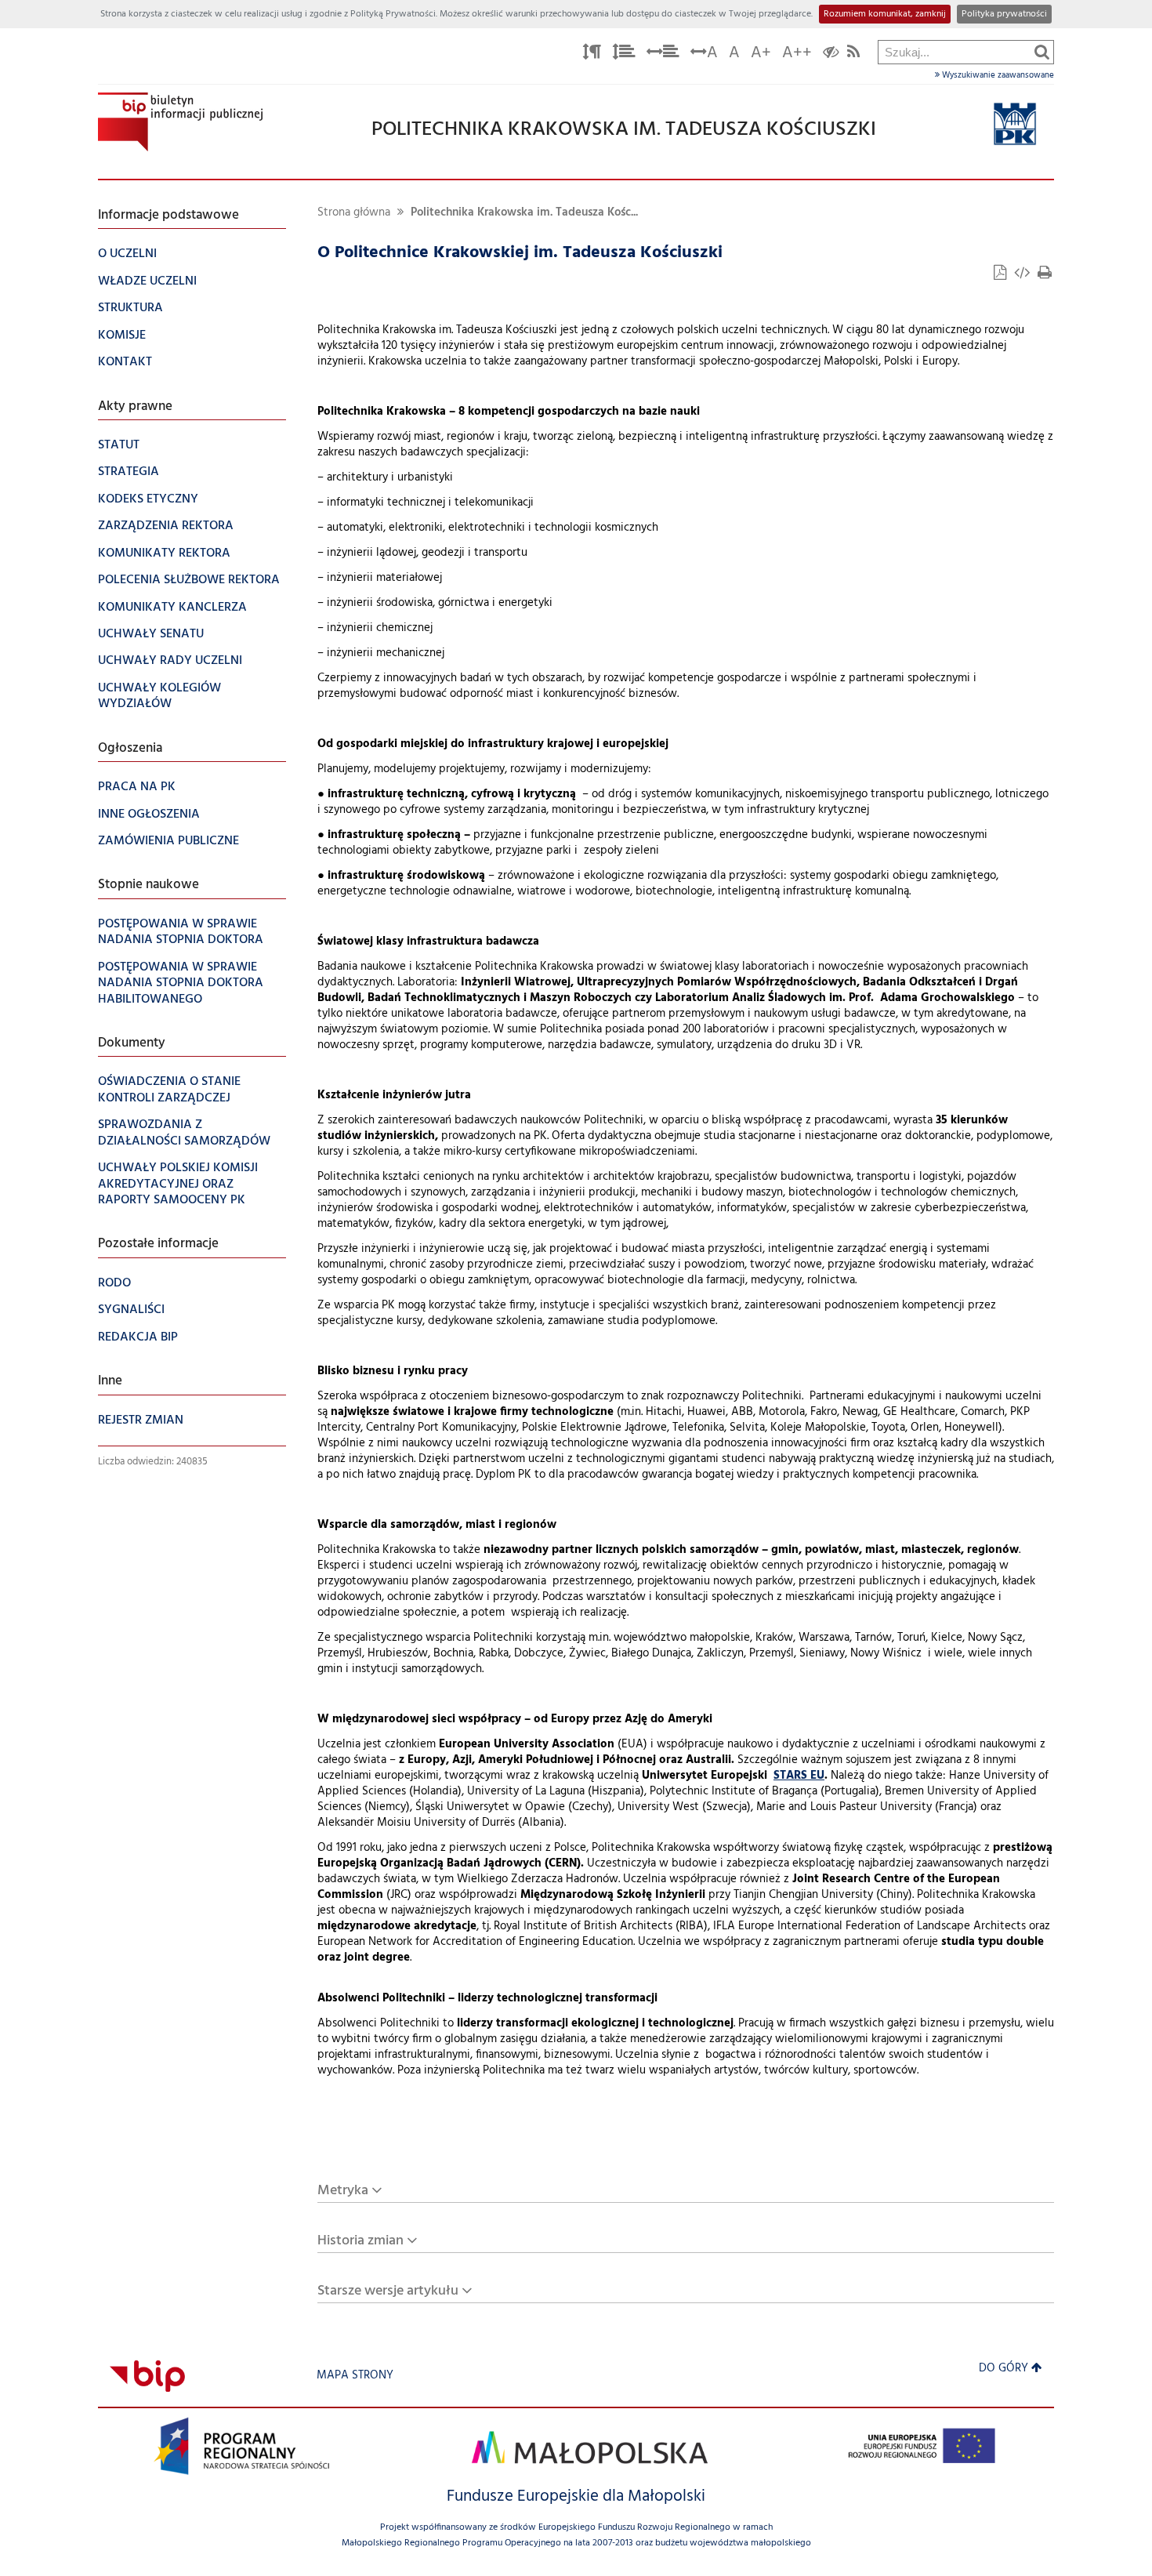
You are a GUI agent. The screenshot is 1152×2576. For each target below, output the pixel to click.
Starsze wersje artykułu (388, 2291)
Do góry (1003, 2369)
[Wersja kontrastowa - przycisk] (831, 54)
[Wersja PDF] (1002, 275)
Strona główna (354, 213)
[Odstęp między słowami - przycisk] (663, 54)
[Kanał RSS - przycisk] (853, 54)
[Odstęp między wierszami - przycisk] (624, 54)
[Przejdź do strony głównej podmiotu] (180, 122)
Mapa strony (355, 2376)
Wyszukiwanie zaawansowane (997, 75)
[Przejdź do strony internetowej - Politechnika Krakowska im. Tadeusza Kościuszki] (1015, 124)
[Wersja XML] (1023, 275)
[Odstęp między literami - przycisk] (592, 54)
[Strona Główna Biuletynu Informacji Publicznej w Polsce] (147, 2376)
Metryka (343, 2191)
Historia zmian (360, 2241)
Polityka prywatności (1004, 14)
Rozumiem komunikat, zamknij (885, 14)
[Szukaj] (1042, 52)
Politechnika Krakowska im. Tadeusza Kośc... (524, 213)
